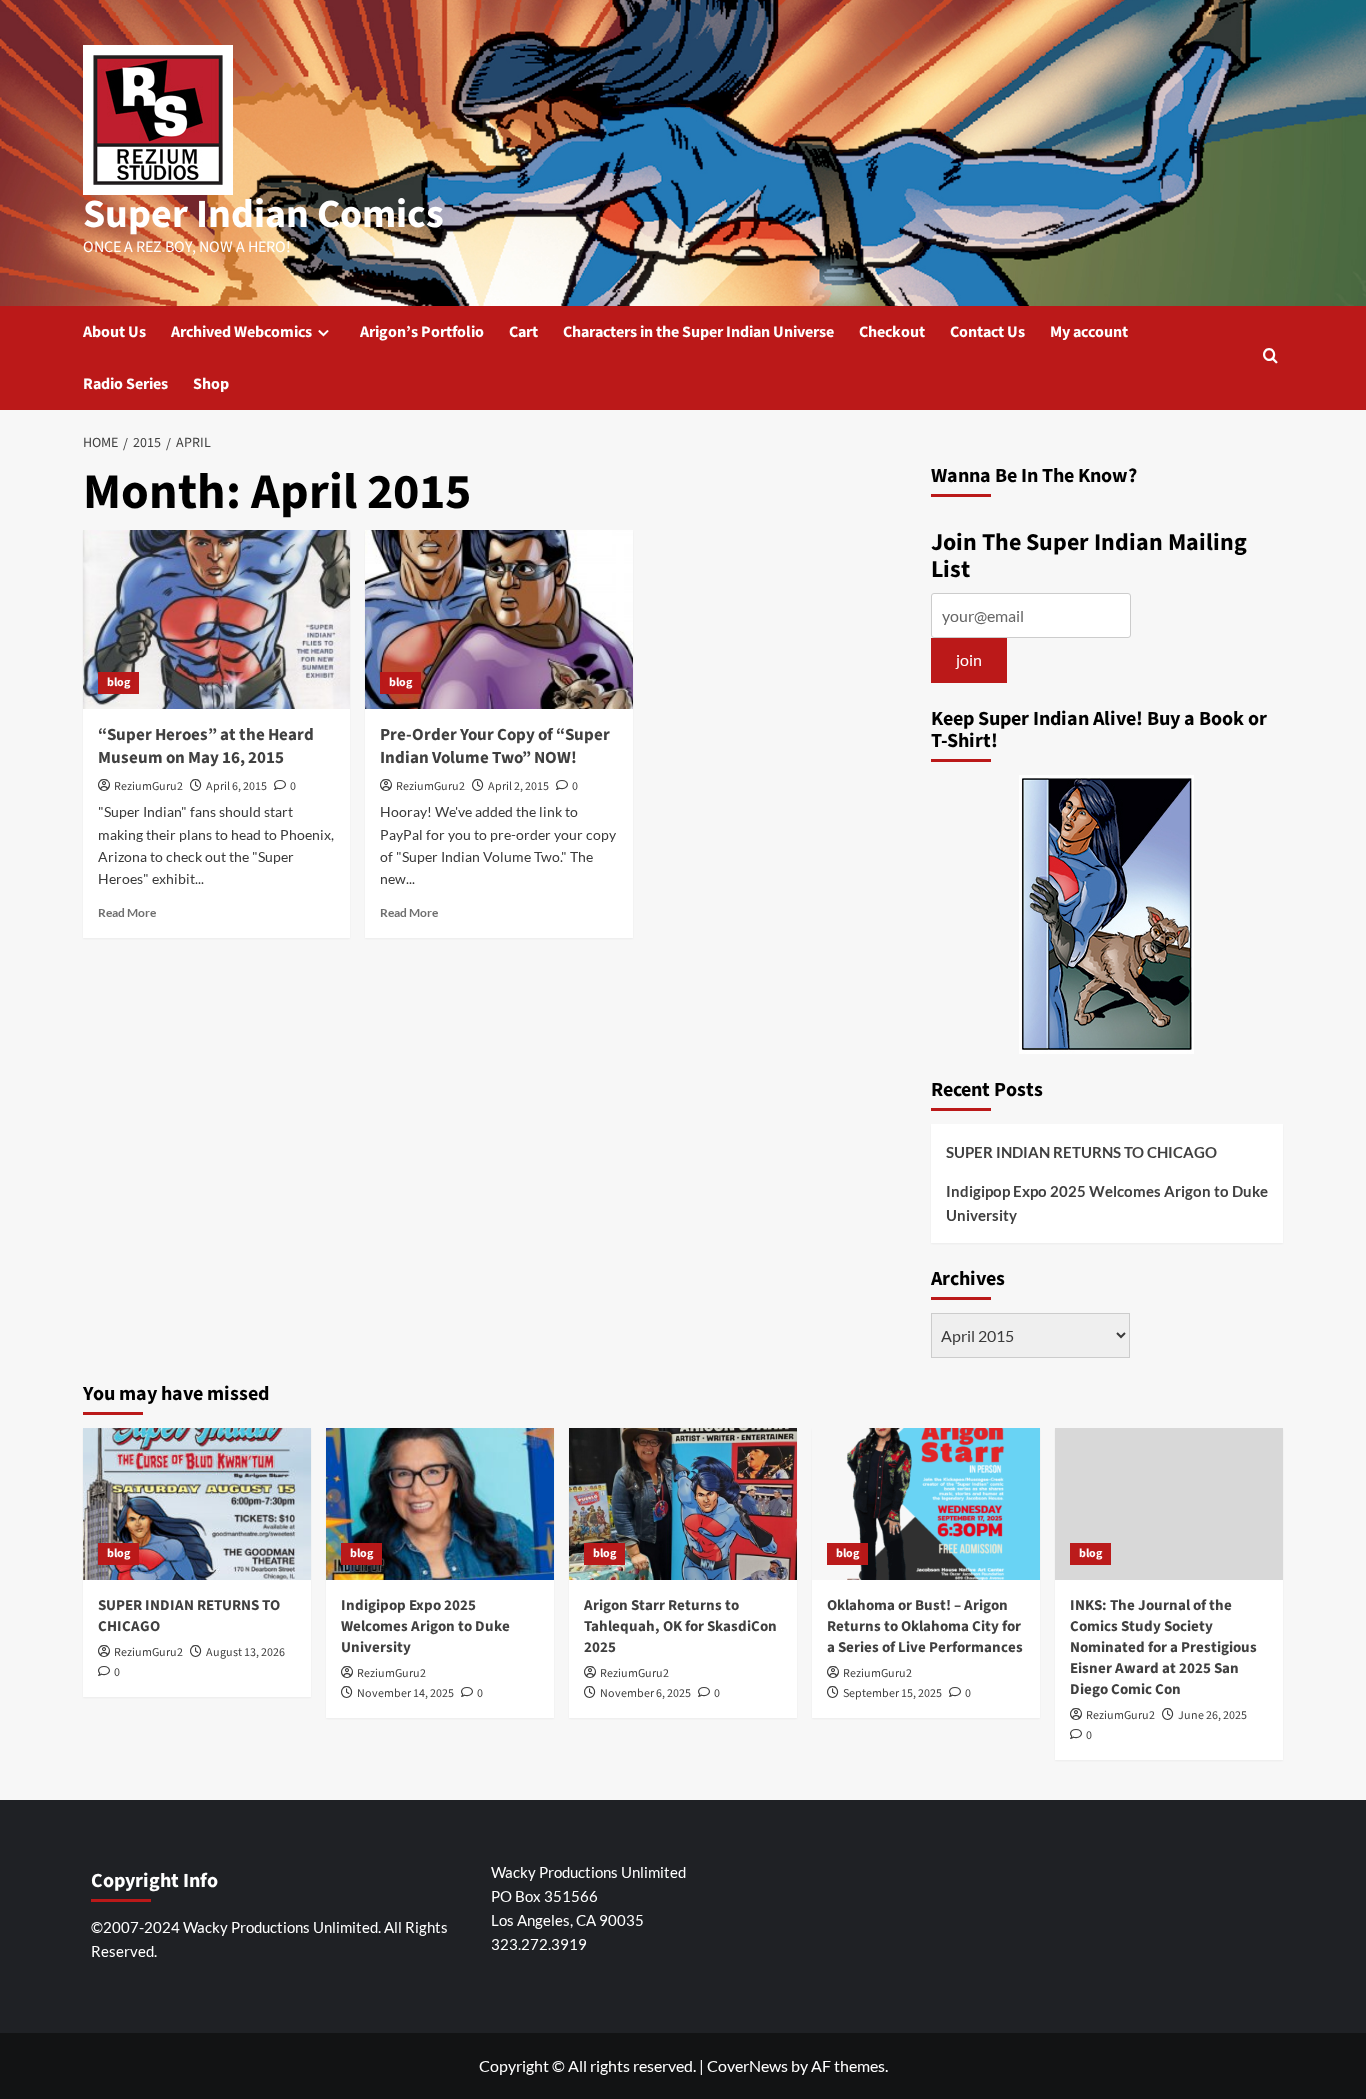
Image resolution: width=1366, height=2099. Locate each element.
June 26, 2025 (1212, 1715)
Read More (127, 912)
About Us (114, 332)
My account (1089, 332)
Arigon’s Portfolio (422, 332)
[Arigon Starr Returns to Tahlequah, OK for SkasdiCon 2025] (683, 1504)
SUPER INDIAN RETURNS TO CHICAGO (1081, 1152)
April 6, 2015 (236, 786)
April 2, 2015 (518, 786)
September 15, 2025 (892, 1693)
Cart (523, 332)
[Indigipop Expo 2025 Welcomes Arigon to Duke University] (440, 1504)
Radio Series (125, 384)
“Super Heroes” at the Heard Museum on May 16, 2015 (206, 747)
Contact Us (987, 332)
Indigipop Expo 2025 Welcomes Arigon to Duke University (1107, 1203)
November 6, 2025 (645, 1693)
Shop (211, 384)
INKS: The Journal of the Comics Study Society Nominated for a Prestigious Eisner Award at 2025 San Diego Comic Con (1163, 1647)
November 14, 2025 (405, 1693)
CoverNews (747, 2065)
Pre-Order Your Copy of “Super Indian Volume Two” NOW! (495, 747)
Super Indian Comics (263, 214)
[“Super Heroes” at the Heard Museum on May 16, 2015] (216, 619)
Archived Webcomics (241, 332)
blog (118, 682)
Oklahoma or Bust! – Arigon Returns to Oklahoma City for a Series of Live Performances (925, 1626)
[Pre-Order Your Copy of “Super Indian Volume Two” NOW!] (498, 619)
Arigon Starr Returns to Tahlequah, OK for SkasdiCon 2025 (680, 1626)
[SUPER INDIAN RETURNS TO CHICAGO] (197, 1504)
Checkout (892, 332)
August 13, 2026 (245, 1652)
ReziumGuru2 (148, 786)
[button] (1270, 357)
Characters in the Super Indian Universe (698, 332)
